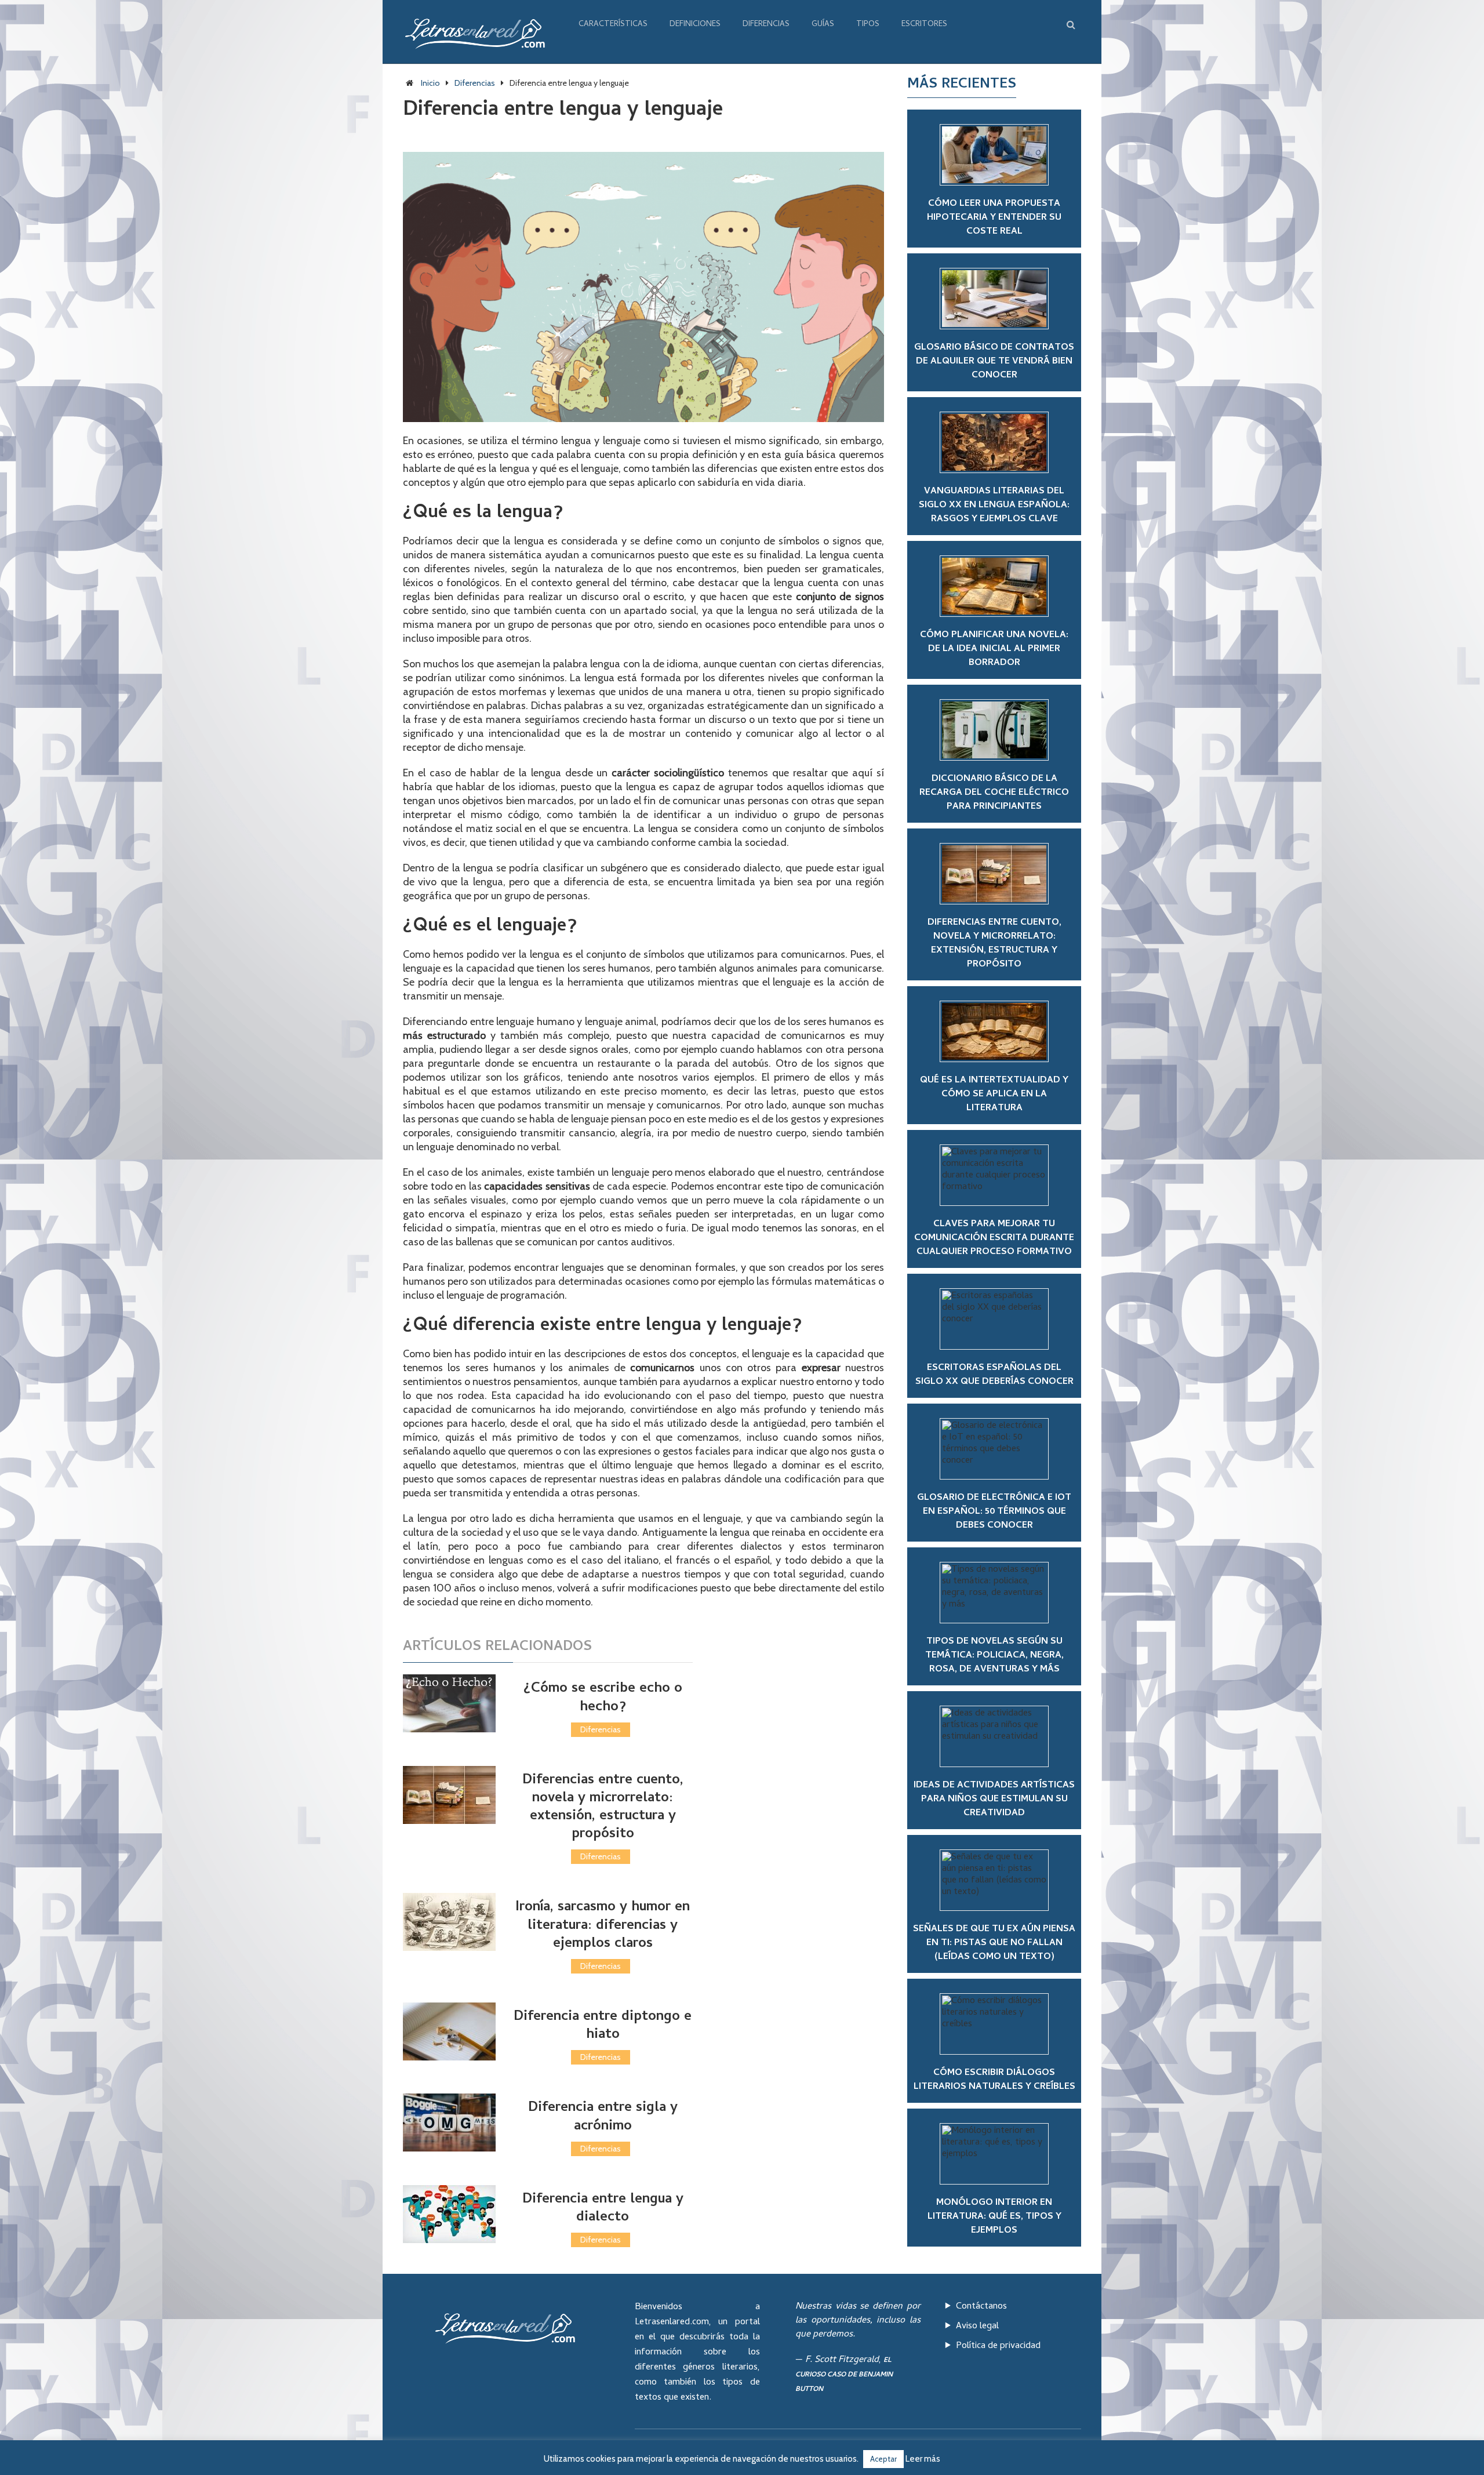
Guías (823, 25)
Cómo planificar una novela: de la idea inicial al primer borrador (994, 649)
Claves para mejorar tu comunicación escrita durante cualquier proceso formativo (994, 1238)
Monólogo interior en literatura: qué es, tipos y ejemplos (994, 2217)
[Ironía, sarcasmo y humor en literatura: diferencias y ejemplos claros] (449, 1922)
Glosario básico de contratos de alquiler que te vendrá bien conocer (994, 362)
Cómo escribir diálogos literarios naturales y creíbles (994, 2080)
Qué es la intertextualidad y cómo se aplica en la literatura (994, 1095)
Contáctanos (981, 2307)
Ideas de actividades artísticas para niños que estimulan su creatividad (994, 1800)
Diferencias (766, 25)
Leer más (923, 2459)
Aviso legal (977, 2327)
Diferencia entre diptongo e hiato (603, 2026)
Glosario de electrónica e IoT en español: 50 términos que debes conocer (994, 1512)
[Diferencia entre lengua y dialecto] (449, 2214)
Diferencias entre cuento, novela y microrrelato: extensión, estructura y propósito (603, 1808)
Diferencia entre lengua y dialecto (603, 2209)
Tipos (868, 25)
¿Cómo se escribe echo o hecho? (603, 1698)
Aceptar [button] (883, 2459)
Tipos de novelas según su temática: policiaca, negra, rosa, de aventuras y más (994, 1656)
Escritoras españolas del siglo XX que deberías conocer (994, 1375)
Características (613, 25)
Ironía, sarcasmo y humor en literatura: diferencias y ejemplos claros (603, 1926)
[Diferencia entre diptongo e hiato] (449, 2031)
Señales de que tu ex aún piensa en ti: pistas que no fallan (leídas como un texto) (994, 1943)
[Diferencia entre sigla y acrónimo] (449, 2123)
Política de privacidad (998, 2346)
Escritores (924, 25)
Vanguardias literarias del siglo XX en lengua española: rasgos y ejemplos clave (994, 506)
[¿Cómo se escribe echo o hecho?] (449, 1703)
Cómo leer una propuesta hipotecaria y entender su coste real (994, 218)
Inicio (430, 83)
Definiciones (695, 25)
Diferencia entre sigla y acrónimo (603, 2117)
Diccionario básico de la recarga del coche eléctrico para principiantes (994, 793)
